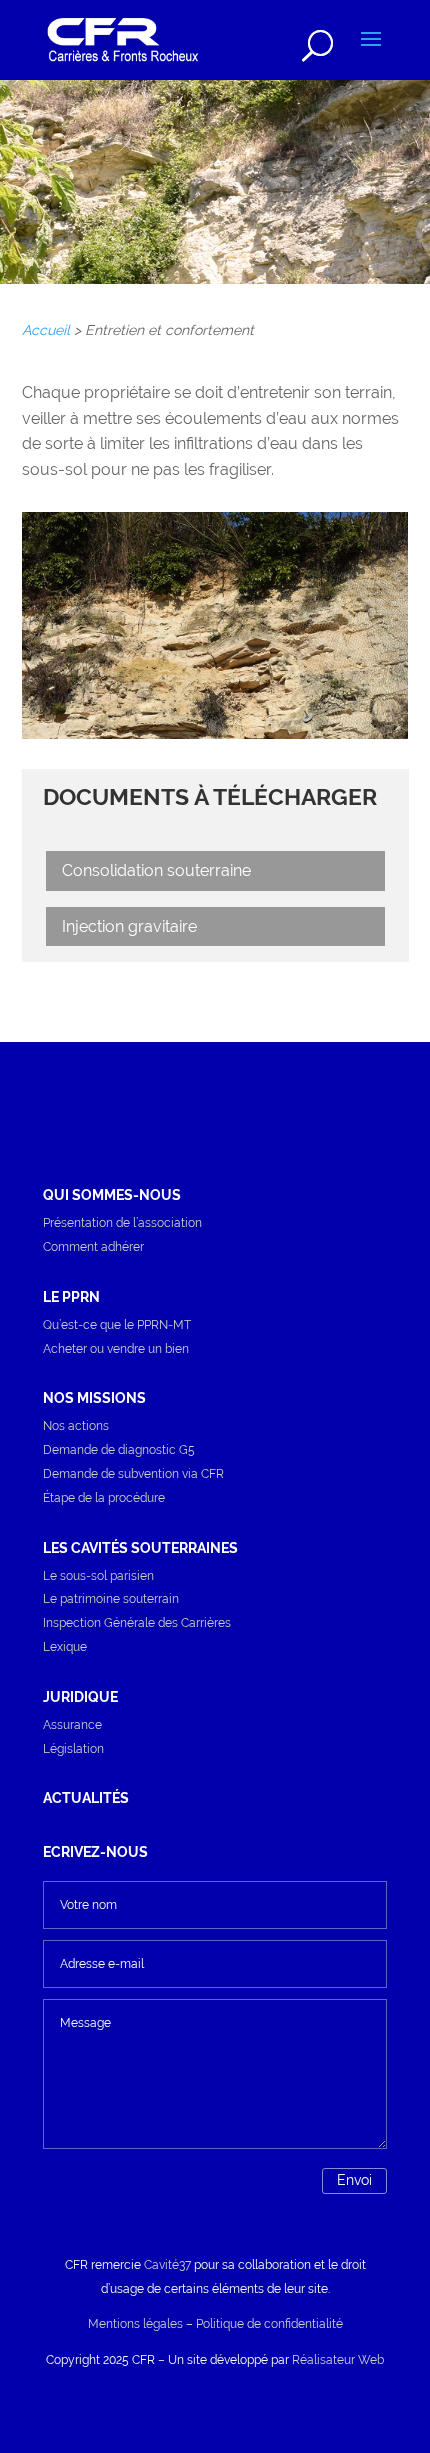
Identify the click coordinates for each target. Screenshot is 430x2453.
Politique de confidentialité (269, 2324)
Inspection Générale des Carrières (137, 1623)
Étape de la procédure (104, 1498)
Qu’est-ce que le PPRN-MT (117, 1325)
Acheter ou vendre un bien (116, 1349)
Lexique (65, 1647)
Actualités (86, 1798)
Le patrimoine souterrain (111, 1599)
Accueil (46, 330)
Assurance (72, 1725)
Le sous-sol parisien (98, 1576)
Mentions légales (135, 2324)
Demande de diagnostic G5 (119, 1450)
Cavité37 (167, 2265)
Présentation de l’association (122, 1223)
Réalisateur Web (338, 2360)
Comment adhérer (93, 1247)
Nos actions (76, 1426)
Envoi (354, 2180)
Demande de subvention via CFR (133, 1474)
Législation (73, 1749)
